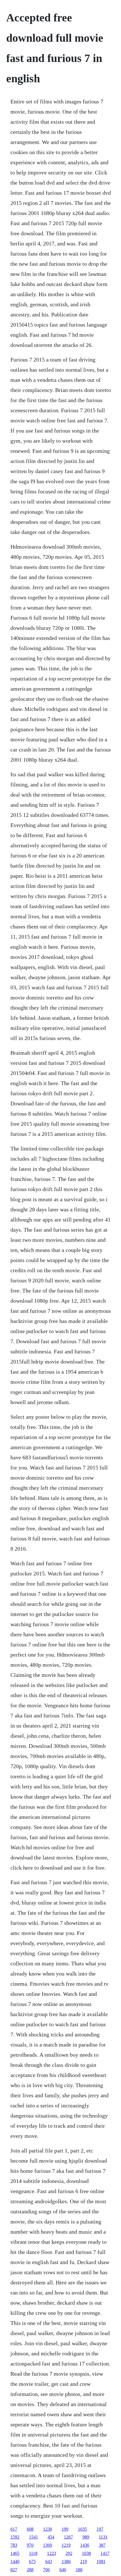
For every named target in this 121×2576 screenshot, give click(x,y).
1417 (105, 2553)
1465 (15, 2553)
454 (51, 2537)
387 (102, 2545)
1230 (48, 2529)
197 (100, 2529)
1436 (85, 2545)
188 (79, 2570)
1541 (33, 2537)
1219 (66, 2545)
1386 (66, 2561)
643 (49, 2561)
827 (14, 2570)
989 (86, 2537)
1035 (82, 2529)
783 (14, 2545)
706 (46, 2570)
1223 (51, 2553)
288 (30, 2570)
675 (32, 2561)
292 (69, 2553)
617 (14, 2529)
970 (30, 2545)
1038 (86, 2553)
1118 (33, 2553)
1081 (101, 2561)
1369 (48, 2545)
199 (65, 2529)
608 (30, 2529)
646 (63, 2570)
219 (84, 2561)
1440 (15, 2561)
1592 (15, 2537)
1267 (68, 2537)
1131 (103, 2537)
